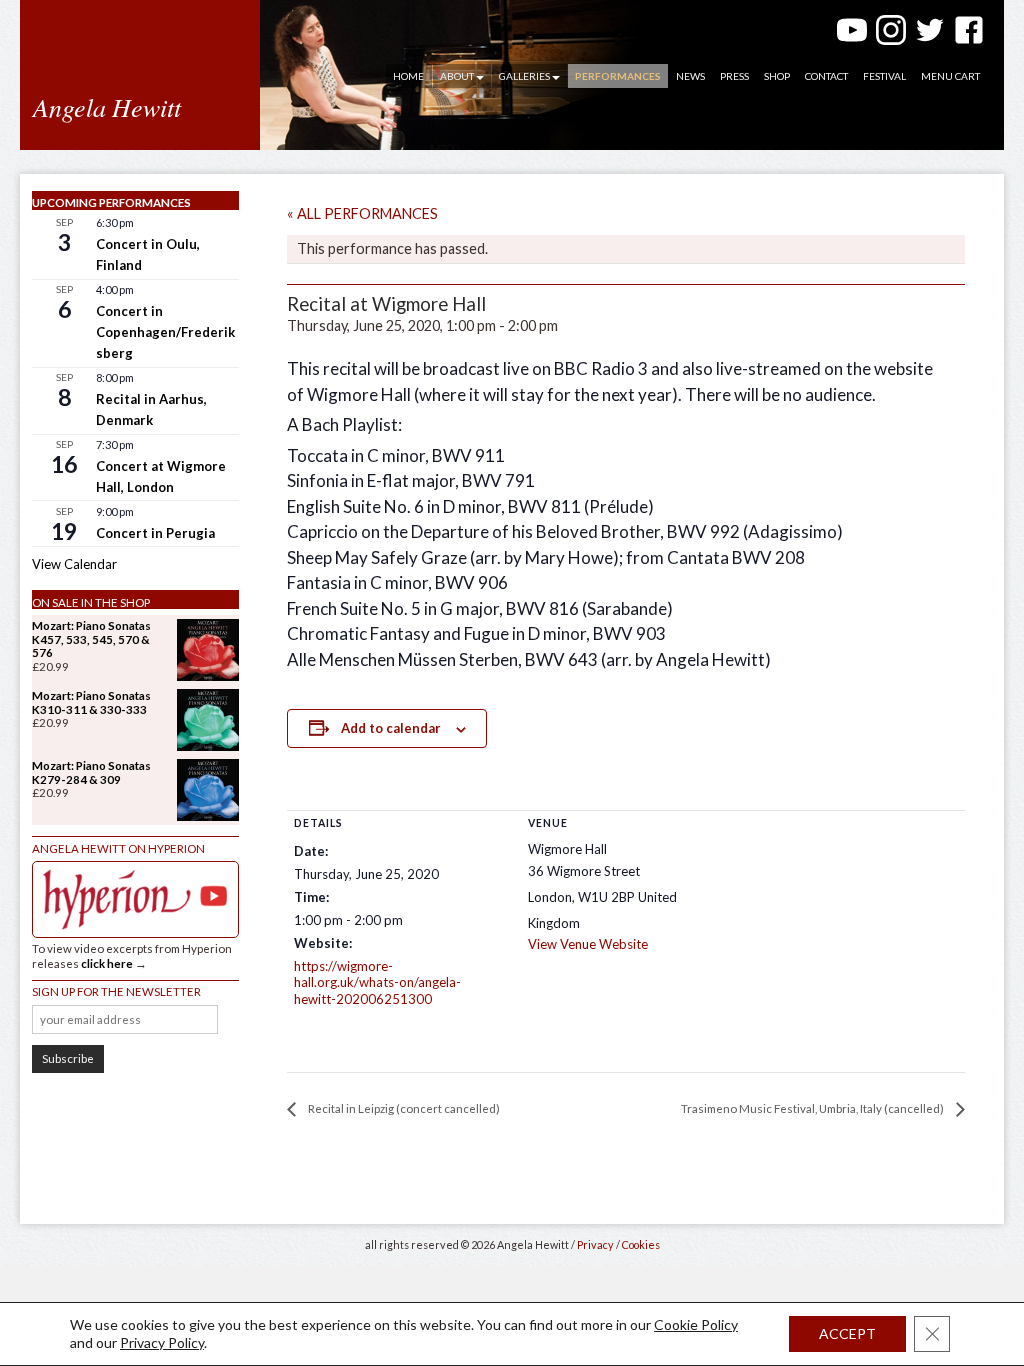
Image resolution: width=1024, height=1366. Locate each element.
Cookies (641, 1244)
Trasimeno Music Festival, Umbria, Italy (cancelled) (813, 1108)
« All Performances (362, 213)
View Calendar (74, 564)
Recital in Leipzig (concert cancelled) (403, 1108)
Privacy (595, 1244)
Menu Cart (950, 76)
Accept (847, 1333)
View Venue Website (588, 944)
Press (734, 76)
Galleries (524, 76)
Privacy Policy (162, 1342)
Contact (826, 76)
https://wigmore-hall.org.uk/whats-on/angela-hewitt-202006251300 (377, 983)
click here (107, 963)
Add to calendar (391, 728)
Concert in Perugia (155, 533)
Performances (618, 76)
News (690, 76)
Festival (884, 76)
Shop (777, 76)
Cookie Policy (696, 1324)
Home (408, 76)
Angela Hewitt (107, 106)
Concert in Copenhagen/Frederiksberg (165, 332)
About (457, 76)
